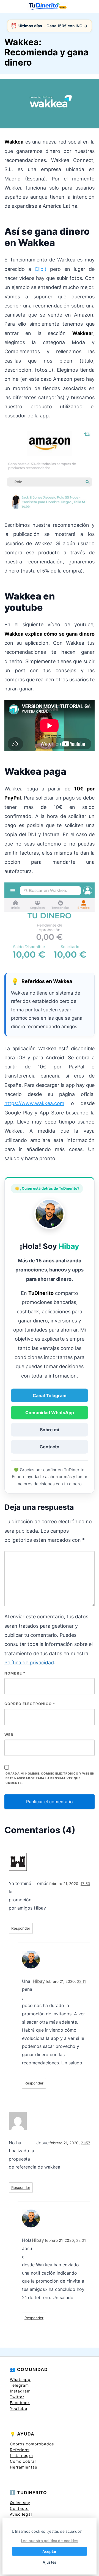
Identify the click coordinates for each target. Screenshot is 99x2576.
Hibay (39, 1981)
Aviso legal (21, 2514)
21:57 (86, 2143)
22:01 (81, 2240)
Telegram (19, 2385)
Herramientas (24, 2467)
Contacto (50, 1447)
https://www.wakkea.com (34, 1103)
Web (9, 1735)
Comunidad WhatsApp (50, 1413)
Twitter (17, 2397)
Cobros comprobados (32, 2444)
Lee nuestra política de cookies (50, 2541)
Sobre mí (50, 1430)
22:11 (81, 1981)
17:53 (85, 1884)
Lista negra (21, 2455)
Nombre (15, 1673)
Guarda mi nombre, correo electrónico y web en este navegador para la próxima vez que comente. (50, 1778)
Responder (21, 1928)
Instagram (20, 2391)
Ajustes (49, 2562)
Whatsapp (20, 2379)
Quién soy (20, 2503)
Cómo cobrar (23, 2461)
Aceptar (49, 2551)
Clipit (41, 269)
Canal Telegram (50, 1395)
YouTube (19, 2408)
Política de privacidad (29, 1663)
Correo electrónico (30, 1704)
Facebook (20, 2403)
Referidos (20, 2450)
